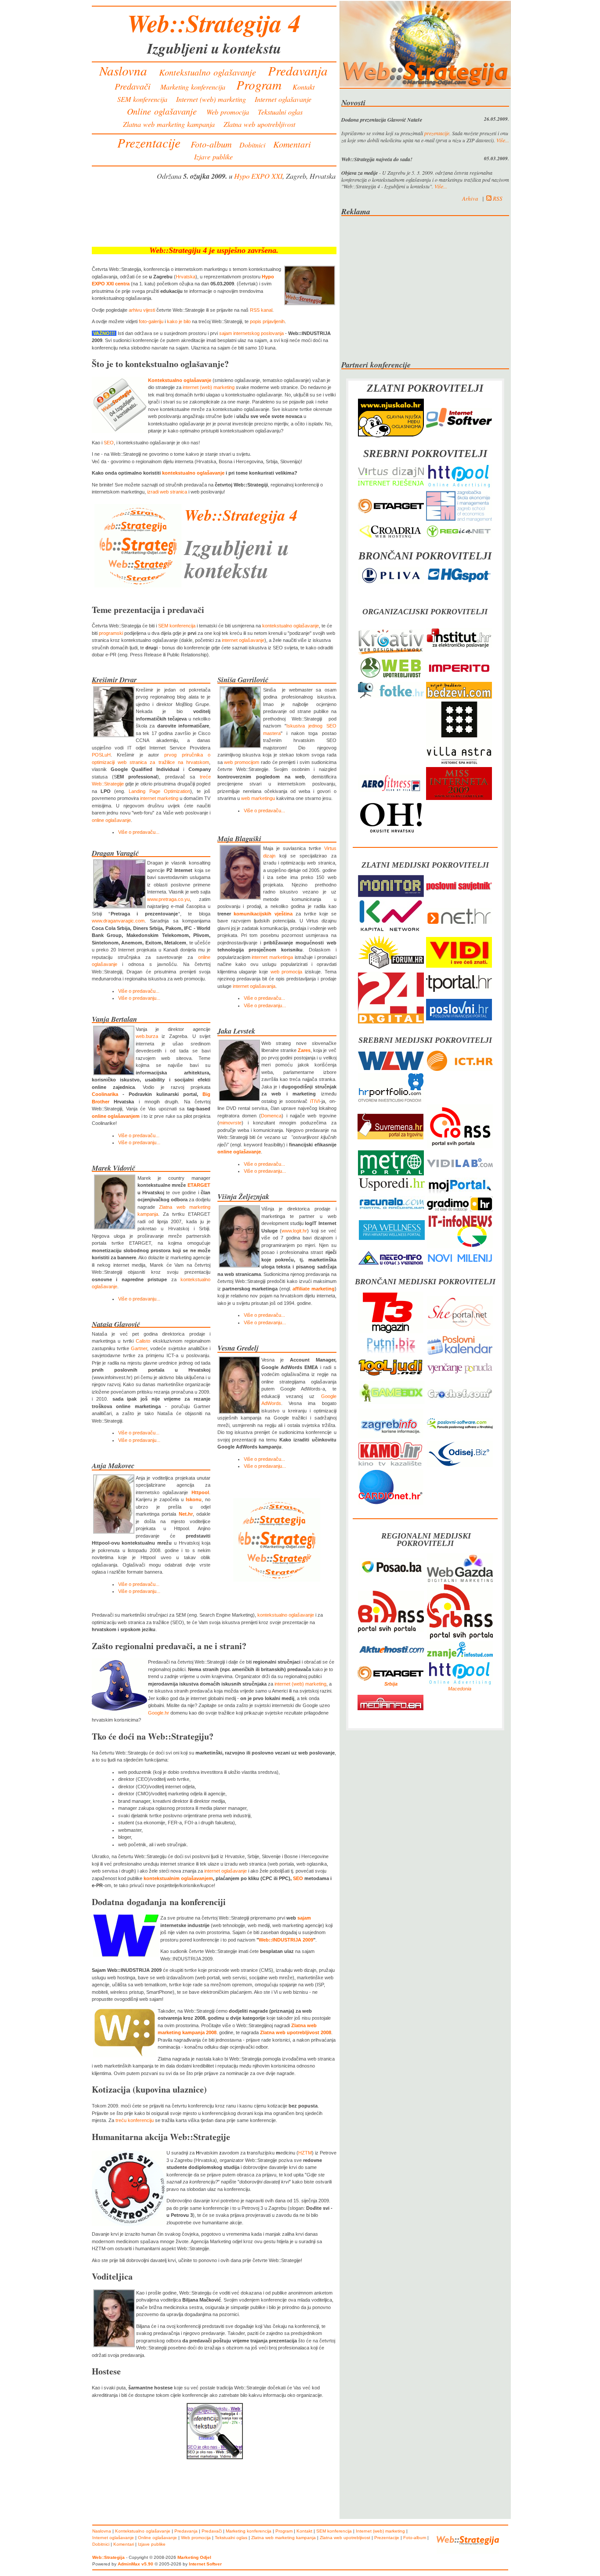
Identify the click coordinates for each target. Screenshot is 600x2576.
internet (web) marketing (209, 387)
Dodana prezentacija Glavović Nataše (382, 120)
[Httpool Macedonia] (460, 1684)
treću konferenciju (135, 2120)
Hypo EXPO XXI (258, 176)
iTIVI (315, 1101)
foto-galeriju (151, 321)
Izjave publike (213, 157)
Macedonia (460, 1689)
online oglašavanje (111, 820)
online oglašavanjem (116, 1116)
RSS (497, 198)
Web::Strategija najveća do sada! (377, 159)
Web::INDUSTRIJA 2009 (286, 1940)
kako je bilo (179, 321)
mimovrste (230, 1123)
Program (259, 85)
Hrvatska (186, 277)
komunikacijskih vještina (263, 914)
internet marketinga (272, 957)
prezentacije (437, 133)
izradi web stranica (167, 492)
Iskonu (194, 1499)
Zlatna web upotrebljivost (259, 124)
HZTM (305, 2153)
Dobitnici (252, 145)
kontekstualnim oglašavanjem (178, 1878)
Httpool (200, 1492)
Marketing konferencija (193, 87)
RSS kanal (261, 310)
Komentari (292, 144)
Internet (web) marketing (211, 99)
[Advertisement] (214, 216)
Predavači (133, 86)
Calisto (143, 1341)
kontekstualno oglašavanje (193, 473)
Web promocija (228, 112)
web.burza (147, 1036)
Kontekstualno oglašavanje (208, 72)
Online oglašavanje (162, 111)
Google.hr (159, 1713)
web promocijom (242, 762)
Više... (503, 140)
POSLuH (101, 755)
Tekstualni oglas (280, 112)
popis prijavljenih (267, 321)
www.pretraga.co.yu (168, 899)
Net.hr (186, 1514)
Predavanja (298, 70)
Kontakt (304, 87)
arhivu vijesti (142, 310)
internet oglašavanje (243, 640)
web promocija (287, 972)
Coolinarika (105, 1094)
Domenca (271, 1116)
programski (111, 633)
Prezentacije (149, 142)
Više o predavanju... (139, 998)
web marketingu (258, 798)
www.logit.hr (294, 1231)
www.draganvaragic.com (118, 921)
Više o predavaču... (139, 832)
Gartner (139, 1348)
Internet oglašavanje (283, 99)
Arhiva (470, 198)
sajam (304, 1918)
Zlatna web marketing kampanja (169, 124)
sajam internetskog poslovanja (251, 333)
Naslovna (123, 70)
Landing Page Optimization (159, 791)
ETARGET (199, 1185)
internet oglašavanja (254, 986)
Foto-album (211, 144)
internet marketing (159, 798)
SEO (109, 443)
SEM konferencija (142, 99)
